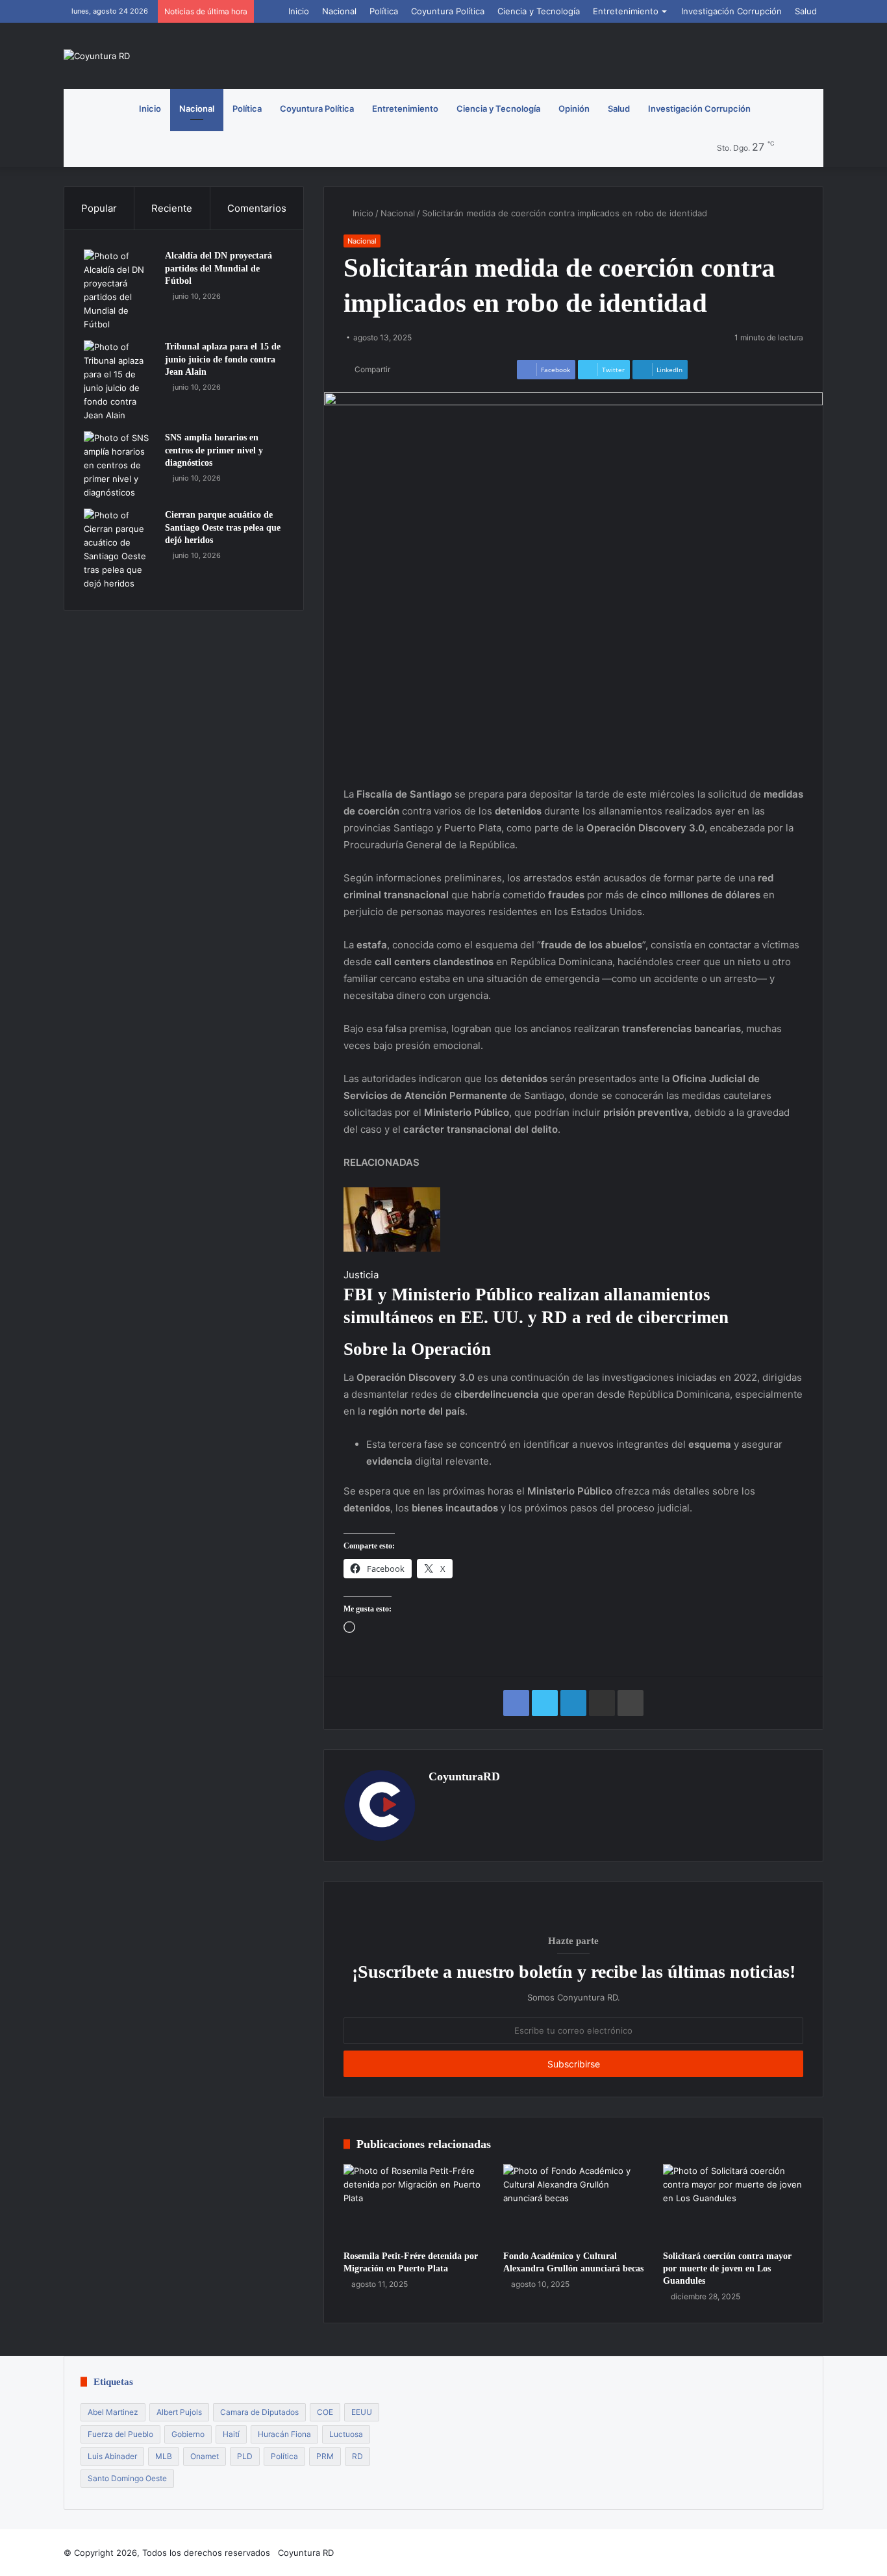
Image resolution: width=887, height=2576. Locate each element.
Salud (806, 11)
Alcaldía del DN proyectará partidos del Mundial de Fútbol (219, 268)
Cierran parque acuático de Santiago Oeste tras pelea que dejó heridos (223, 527)
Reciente (172, 208)
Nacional (339, 11)
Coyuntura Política (448, 11)
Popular (99, 208)
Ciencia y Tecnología (539, 11)
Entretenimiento (626, 11)
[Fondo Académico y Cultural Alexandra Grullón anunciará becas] (573, 2204)
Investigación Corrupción (731, 11)
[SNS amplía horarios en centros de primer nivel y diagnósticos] (119, 465)
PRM (325, 2456)
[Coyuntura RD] (97, 56)
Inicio (299, 11)
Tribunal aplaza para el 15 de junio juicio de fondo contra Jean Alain (223, 359)
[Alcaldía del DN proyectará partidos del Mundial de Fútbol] (119, 290)
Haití (231, 2434)
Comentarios (257, 208)
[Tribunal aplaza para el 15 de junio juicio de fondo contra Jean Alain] (119, 381)
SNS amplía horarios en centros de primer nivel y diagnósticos (214, 450)
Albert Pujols (179, 2412)
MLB (164, 2456)
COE (325, 2412)
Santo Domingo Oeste (127, 2478)
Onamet (205, 2456)
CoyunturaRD (464, 1776)
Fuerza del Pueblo (120, 2434)
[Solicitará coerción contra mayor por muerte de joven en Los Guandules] (733, 2204)
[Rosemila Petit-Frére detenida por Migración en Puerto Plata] (414, 2204)
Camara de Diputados (259, 2412)
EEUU (362, 2412)
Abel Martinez (113, 2412)
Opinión (574, 108)
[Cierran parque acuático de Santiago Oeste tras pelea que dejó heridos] (119, 549)
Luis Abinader (112, 2456)
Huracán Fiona (284, 2434)
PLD (245, 2456)
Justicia (361, 1275)
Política (384, 11)
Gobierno (188, 2434)
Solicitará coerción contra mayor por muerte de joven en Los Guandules (727, 2268)
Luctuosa (346, 2434)
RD (357, 2456)
